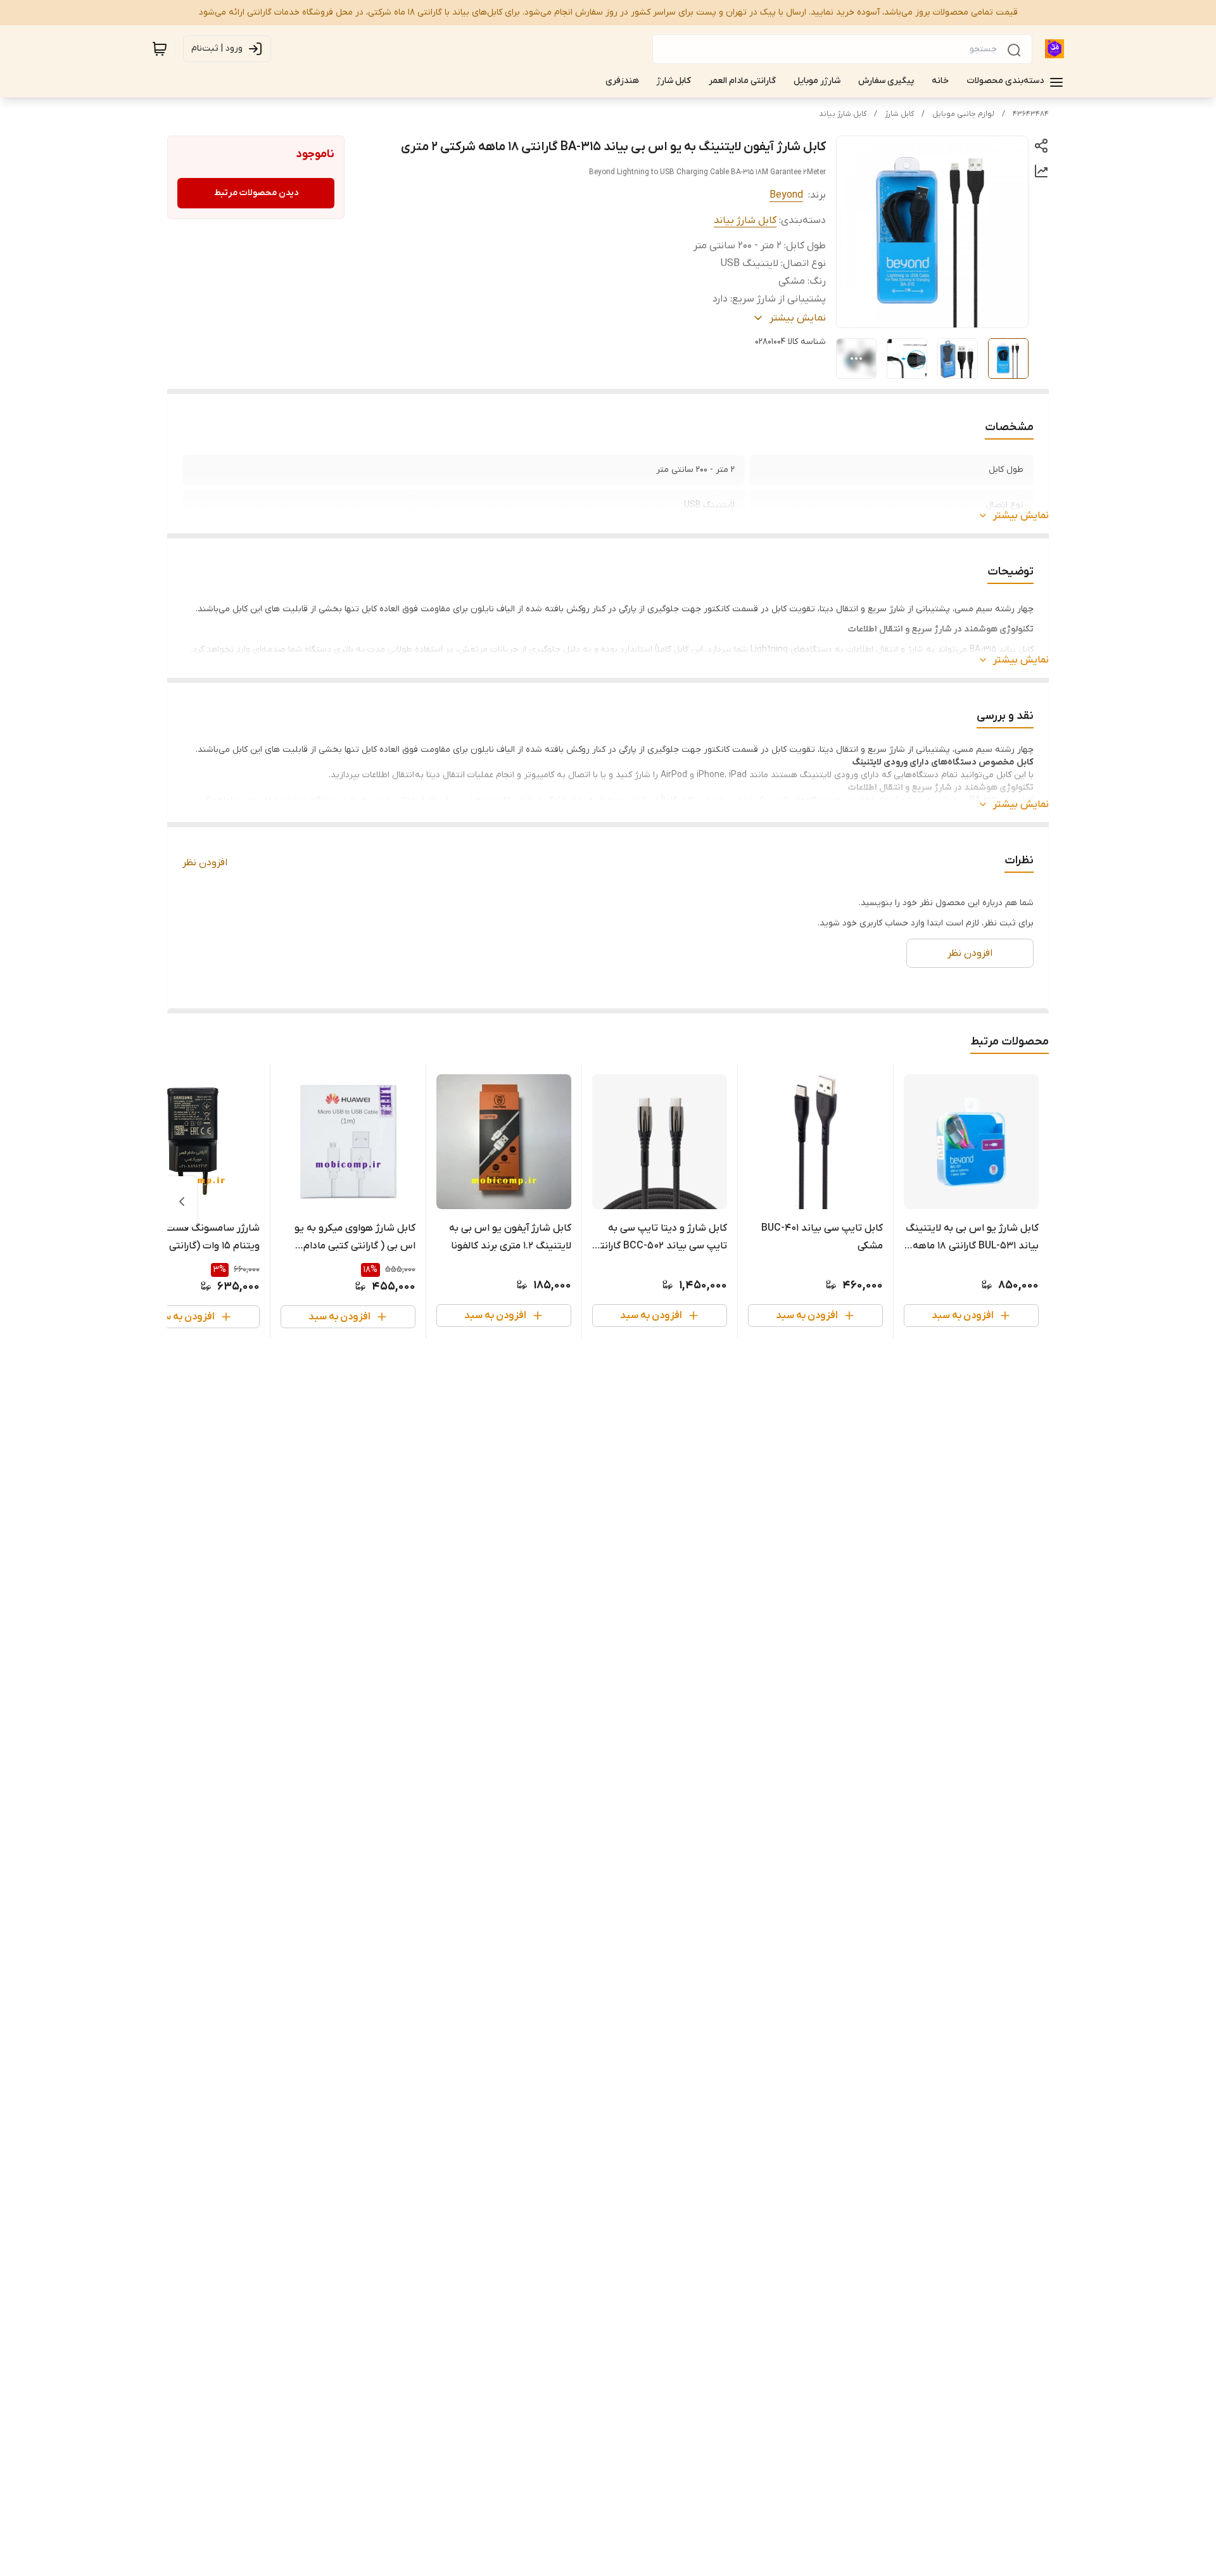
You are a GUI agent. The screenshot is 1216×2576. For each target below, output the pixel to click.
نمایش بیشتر (1021, 516)
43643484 (1031, 114)
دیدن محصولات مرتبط (256, 193)
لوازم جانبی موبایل (963, 114)
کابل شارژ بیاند (843, 114)
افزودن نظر (205, 863)
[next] (182, 1202)
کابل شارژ (899, 114)
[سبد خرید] (160, 49)
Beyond (786, 195)
